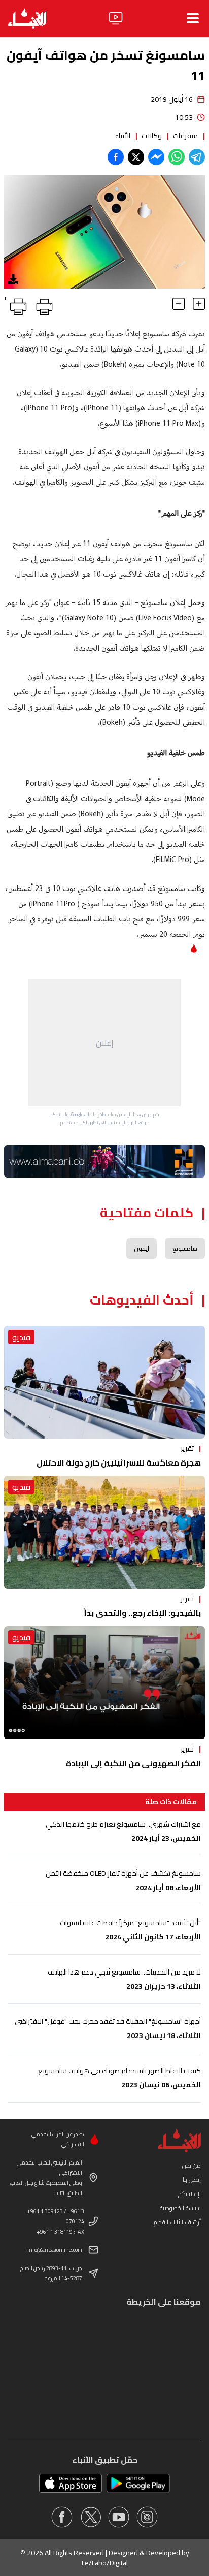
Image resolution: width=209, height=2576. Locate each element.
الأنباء (123, 136)
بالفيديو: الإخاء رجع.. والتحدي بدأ (142, 1613)
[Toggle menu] (193, 18)
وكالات (152, 136)
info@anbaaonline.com (55, 2250)
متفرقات (185, 136)
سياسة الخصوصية (180, 2208)
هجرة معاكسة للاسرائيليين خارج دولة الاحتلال (119, 1462)
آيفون (142, 1248)
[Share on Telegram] (197, 157)
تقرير (187, 1448)
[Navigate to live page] (116, 18)
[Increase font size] (199, 304)
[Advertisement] (104, 1043)
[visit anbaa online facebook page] (62, 2517)
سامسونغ (185, 1248)
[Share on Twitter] (136, 157)
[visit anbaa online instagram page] (147, 2517)
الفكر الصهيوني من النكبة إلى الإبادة (133, 1763)
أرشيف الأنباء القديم (177, 2222)
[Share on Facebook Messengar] (156, 157)
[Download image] (13, 279)
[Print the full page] (43, 305)
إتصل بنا (192, 2180)
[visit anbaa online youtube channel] (119, 2517)
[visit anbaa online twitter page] (90, 2517)
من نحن (191, 2165)
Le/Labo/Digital (105, 2563)
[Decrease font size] (179, 304)
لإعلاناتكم (189, 2194)
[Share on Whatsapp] (177, 157)
